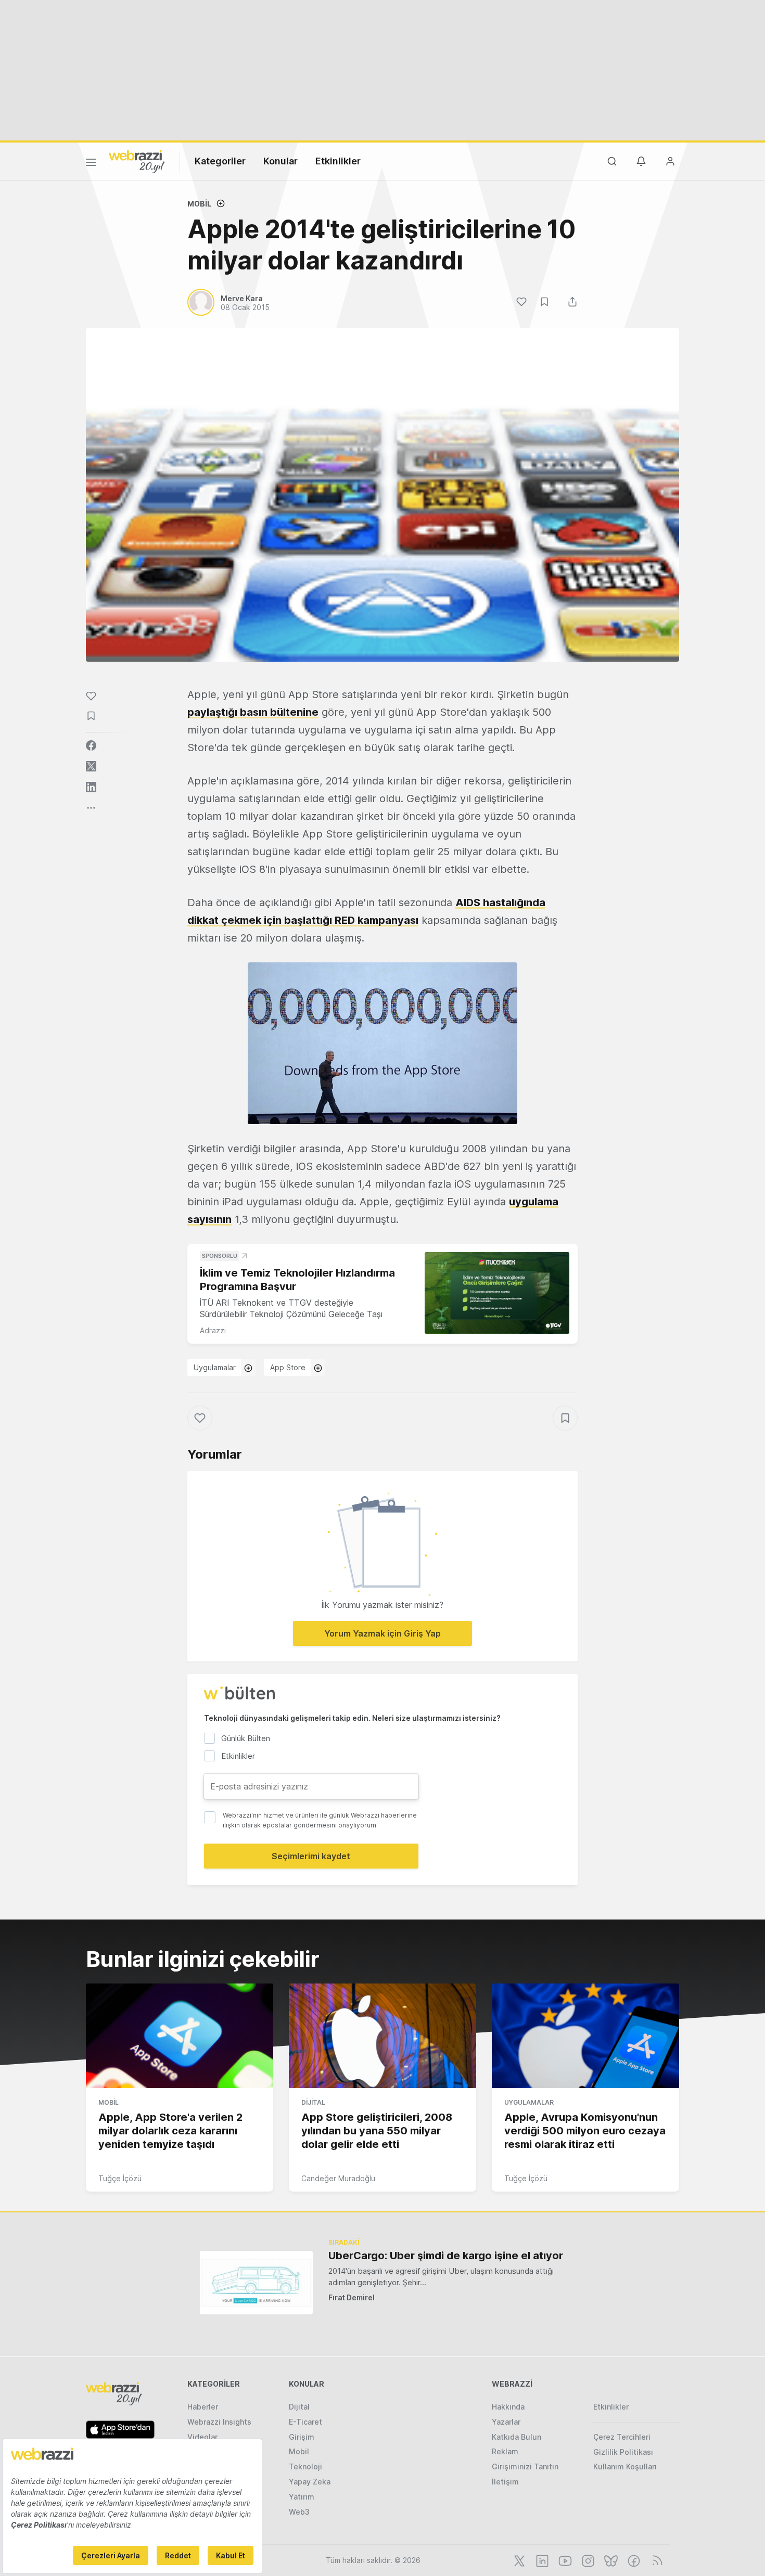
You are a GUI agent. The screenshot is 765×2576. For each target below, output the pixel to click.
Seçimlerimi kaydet (311, 1856)
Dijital (313, 2102)
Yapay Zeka (310, 2482)
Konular (280, 161)
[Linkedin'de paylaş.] (91, 787)
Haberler (203, 2407)
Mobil (199, 204)
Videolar (202, 2437)
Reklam (505, 2451)
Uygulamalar (215, 1367)
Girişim (302, 2437)
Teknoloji (305, 2466)
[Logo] (137, 161)
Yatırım (302, 2497)
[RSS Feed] (655, 2560)
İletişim (505, 2482)
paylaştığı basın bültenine (253, 712)
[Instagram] (587, 2560)
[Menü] (91, 164)
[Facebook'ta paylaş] (91, 745)
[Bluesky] (610, 2560)
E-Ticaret (305, 2422)
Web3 (299, 2512)
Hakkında (508, 2407)
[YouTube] (564, 2560)
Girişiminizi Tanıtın (525, 2466)
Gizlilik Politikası (623, 2452)
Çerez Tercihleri (622, 2437)
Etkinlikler (338, 161)
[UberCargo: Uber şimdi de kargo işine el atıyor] (256, 2282)
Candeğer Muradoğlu (338, 2178)
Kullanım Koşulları (625, 2466)
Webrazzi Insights (219, 2422)
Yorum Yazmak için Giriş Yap (382, 1633)
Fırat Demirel (352, 2297)
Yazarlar (506, 2422)
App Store (288, 1367)
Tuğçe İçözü (120, 2178)
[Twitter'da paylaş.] (91, 766)
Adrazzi (213, 1330)
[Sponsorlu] (497, 1293)
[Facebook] (633, 2560)
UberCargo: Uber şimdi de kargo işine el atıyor (446, 2256)
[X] (518, 2560)
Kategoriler (220, 161)
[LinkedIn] (541, 2560)
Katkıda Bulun (517, 2437)
